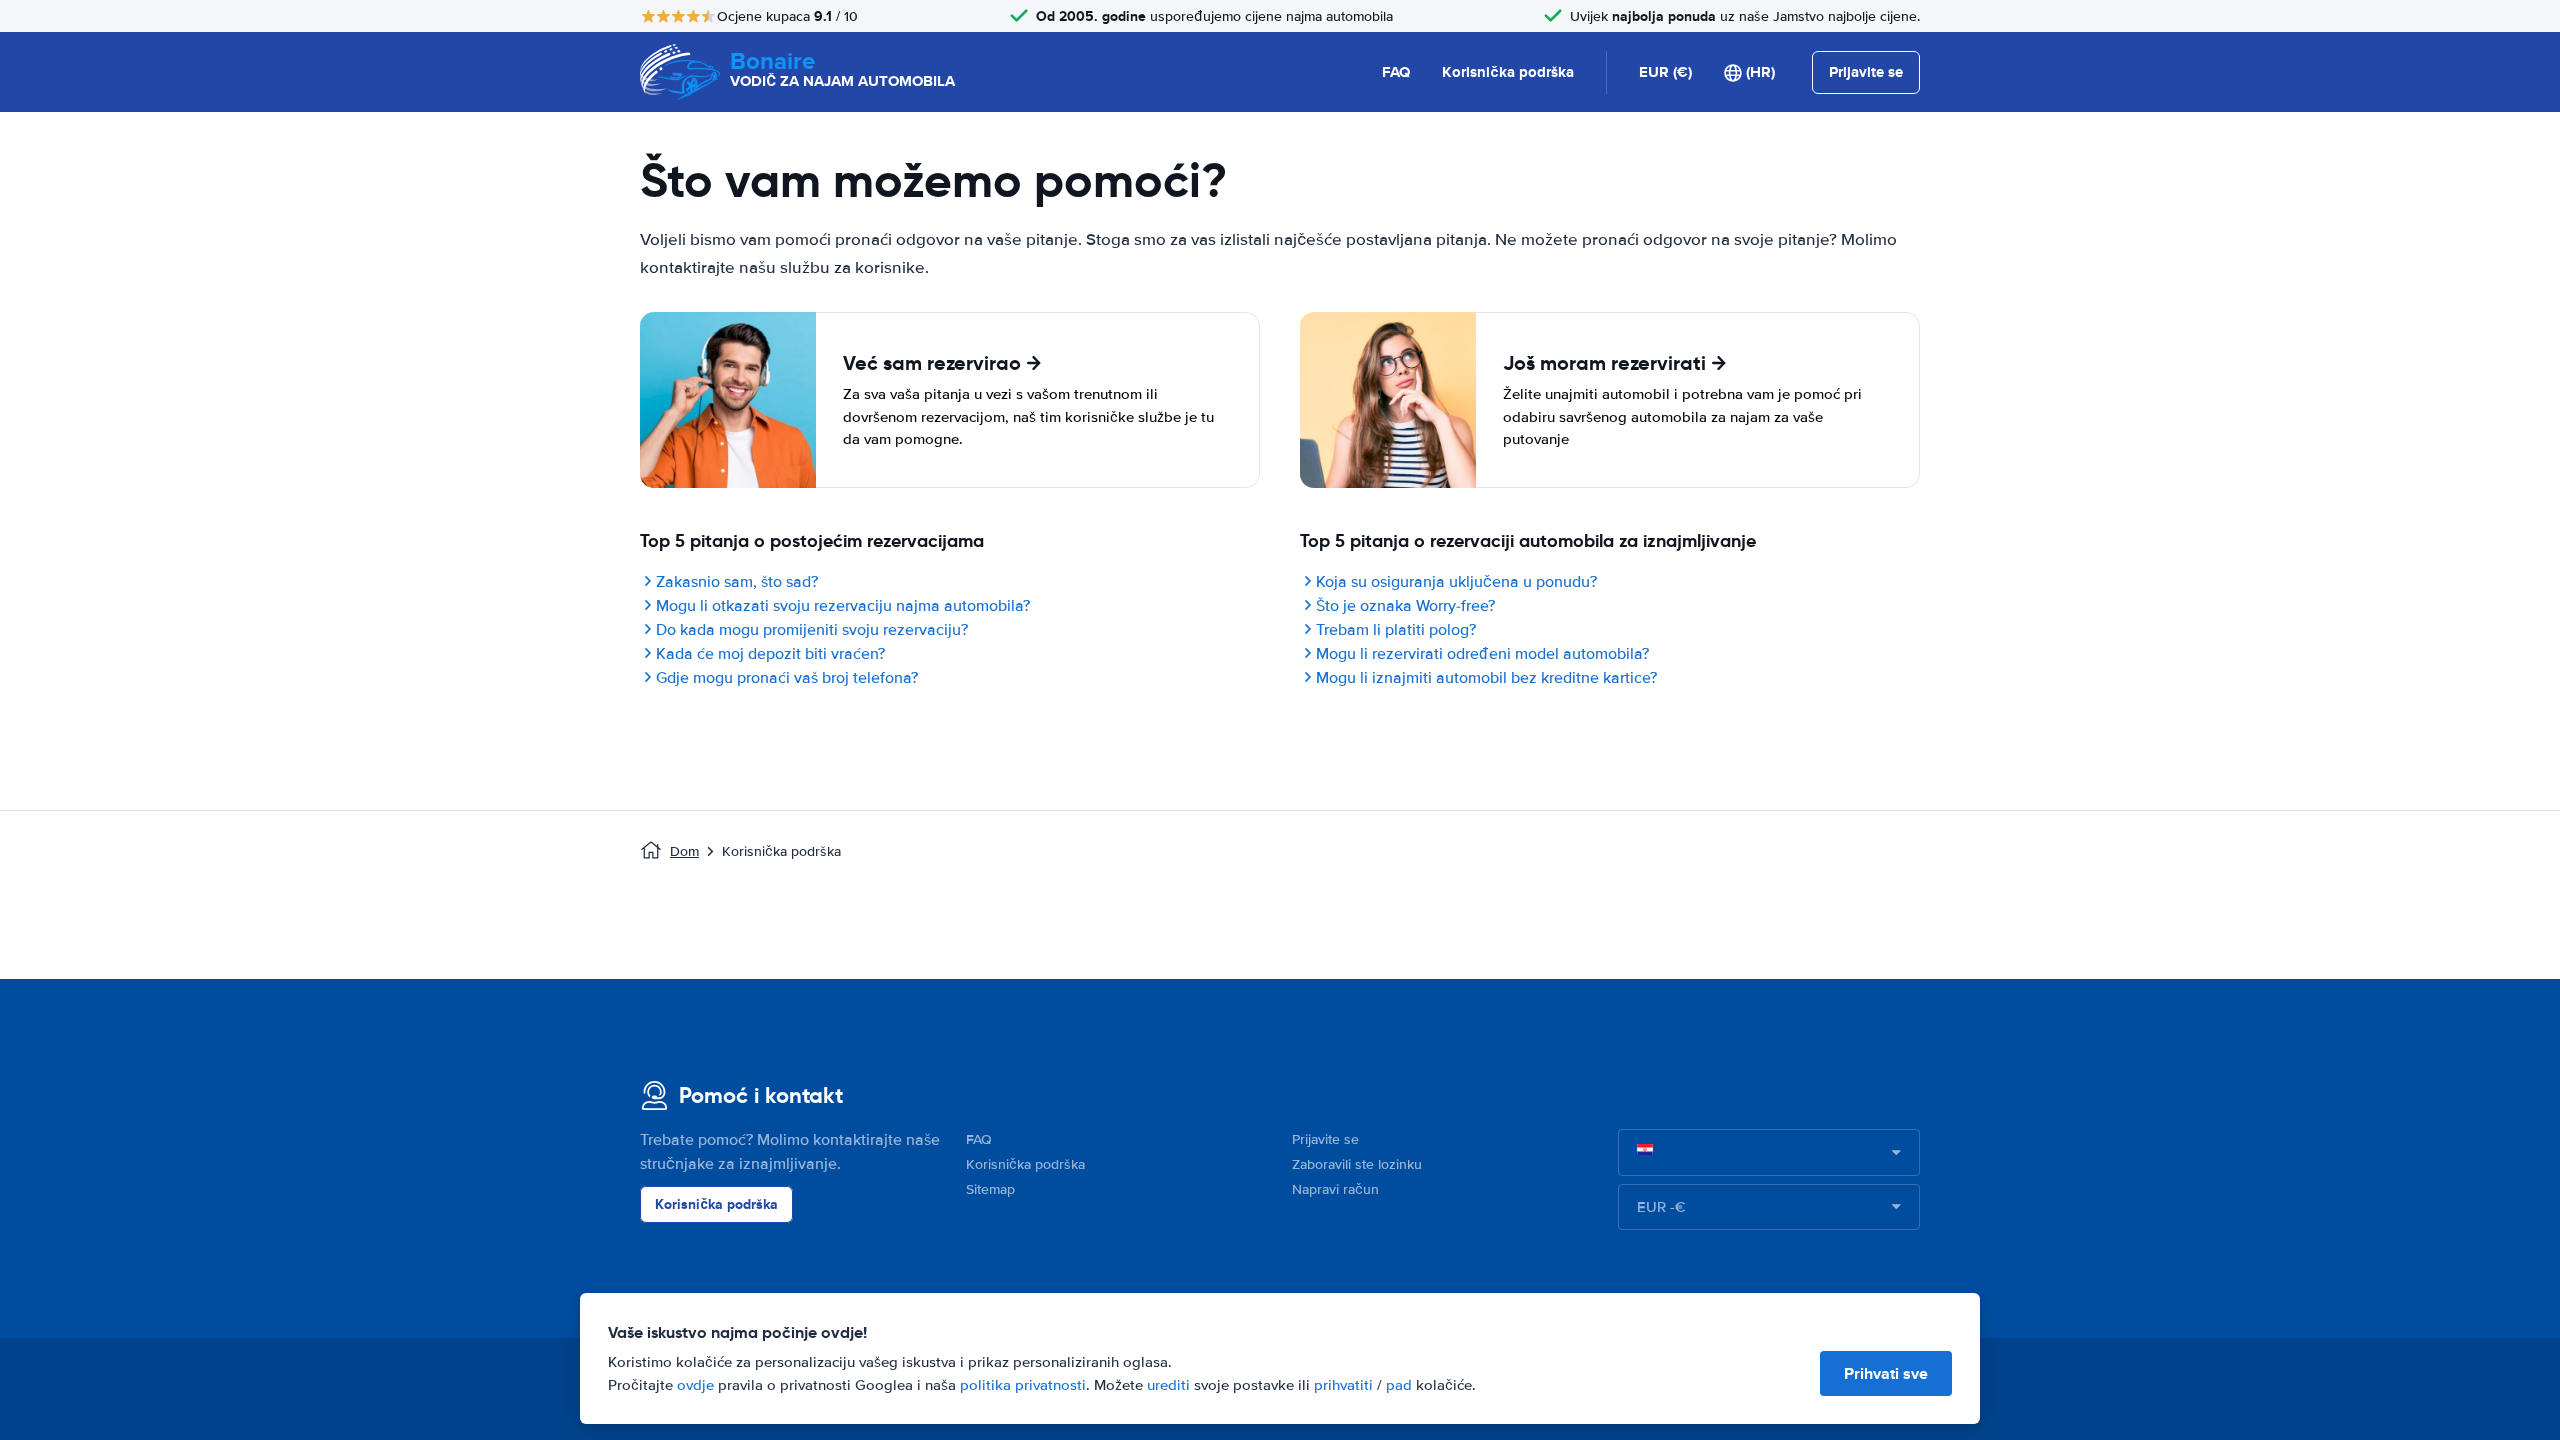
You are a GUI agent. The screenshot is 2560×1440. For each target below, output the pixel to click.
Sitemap (990, 1189)
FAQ (1396, 72)
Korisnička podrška (1508, 72)
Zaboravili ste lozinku (1357, 1164)
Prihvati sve (1886, 1373)
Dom (684, 851)
